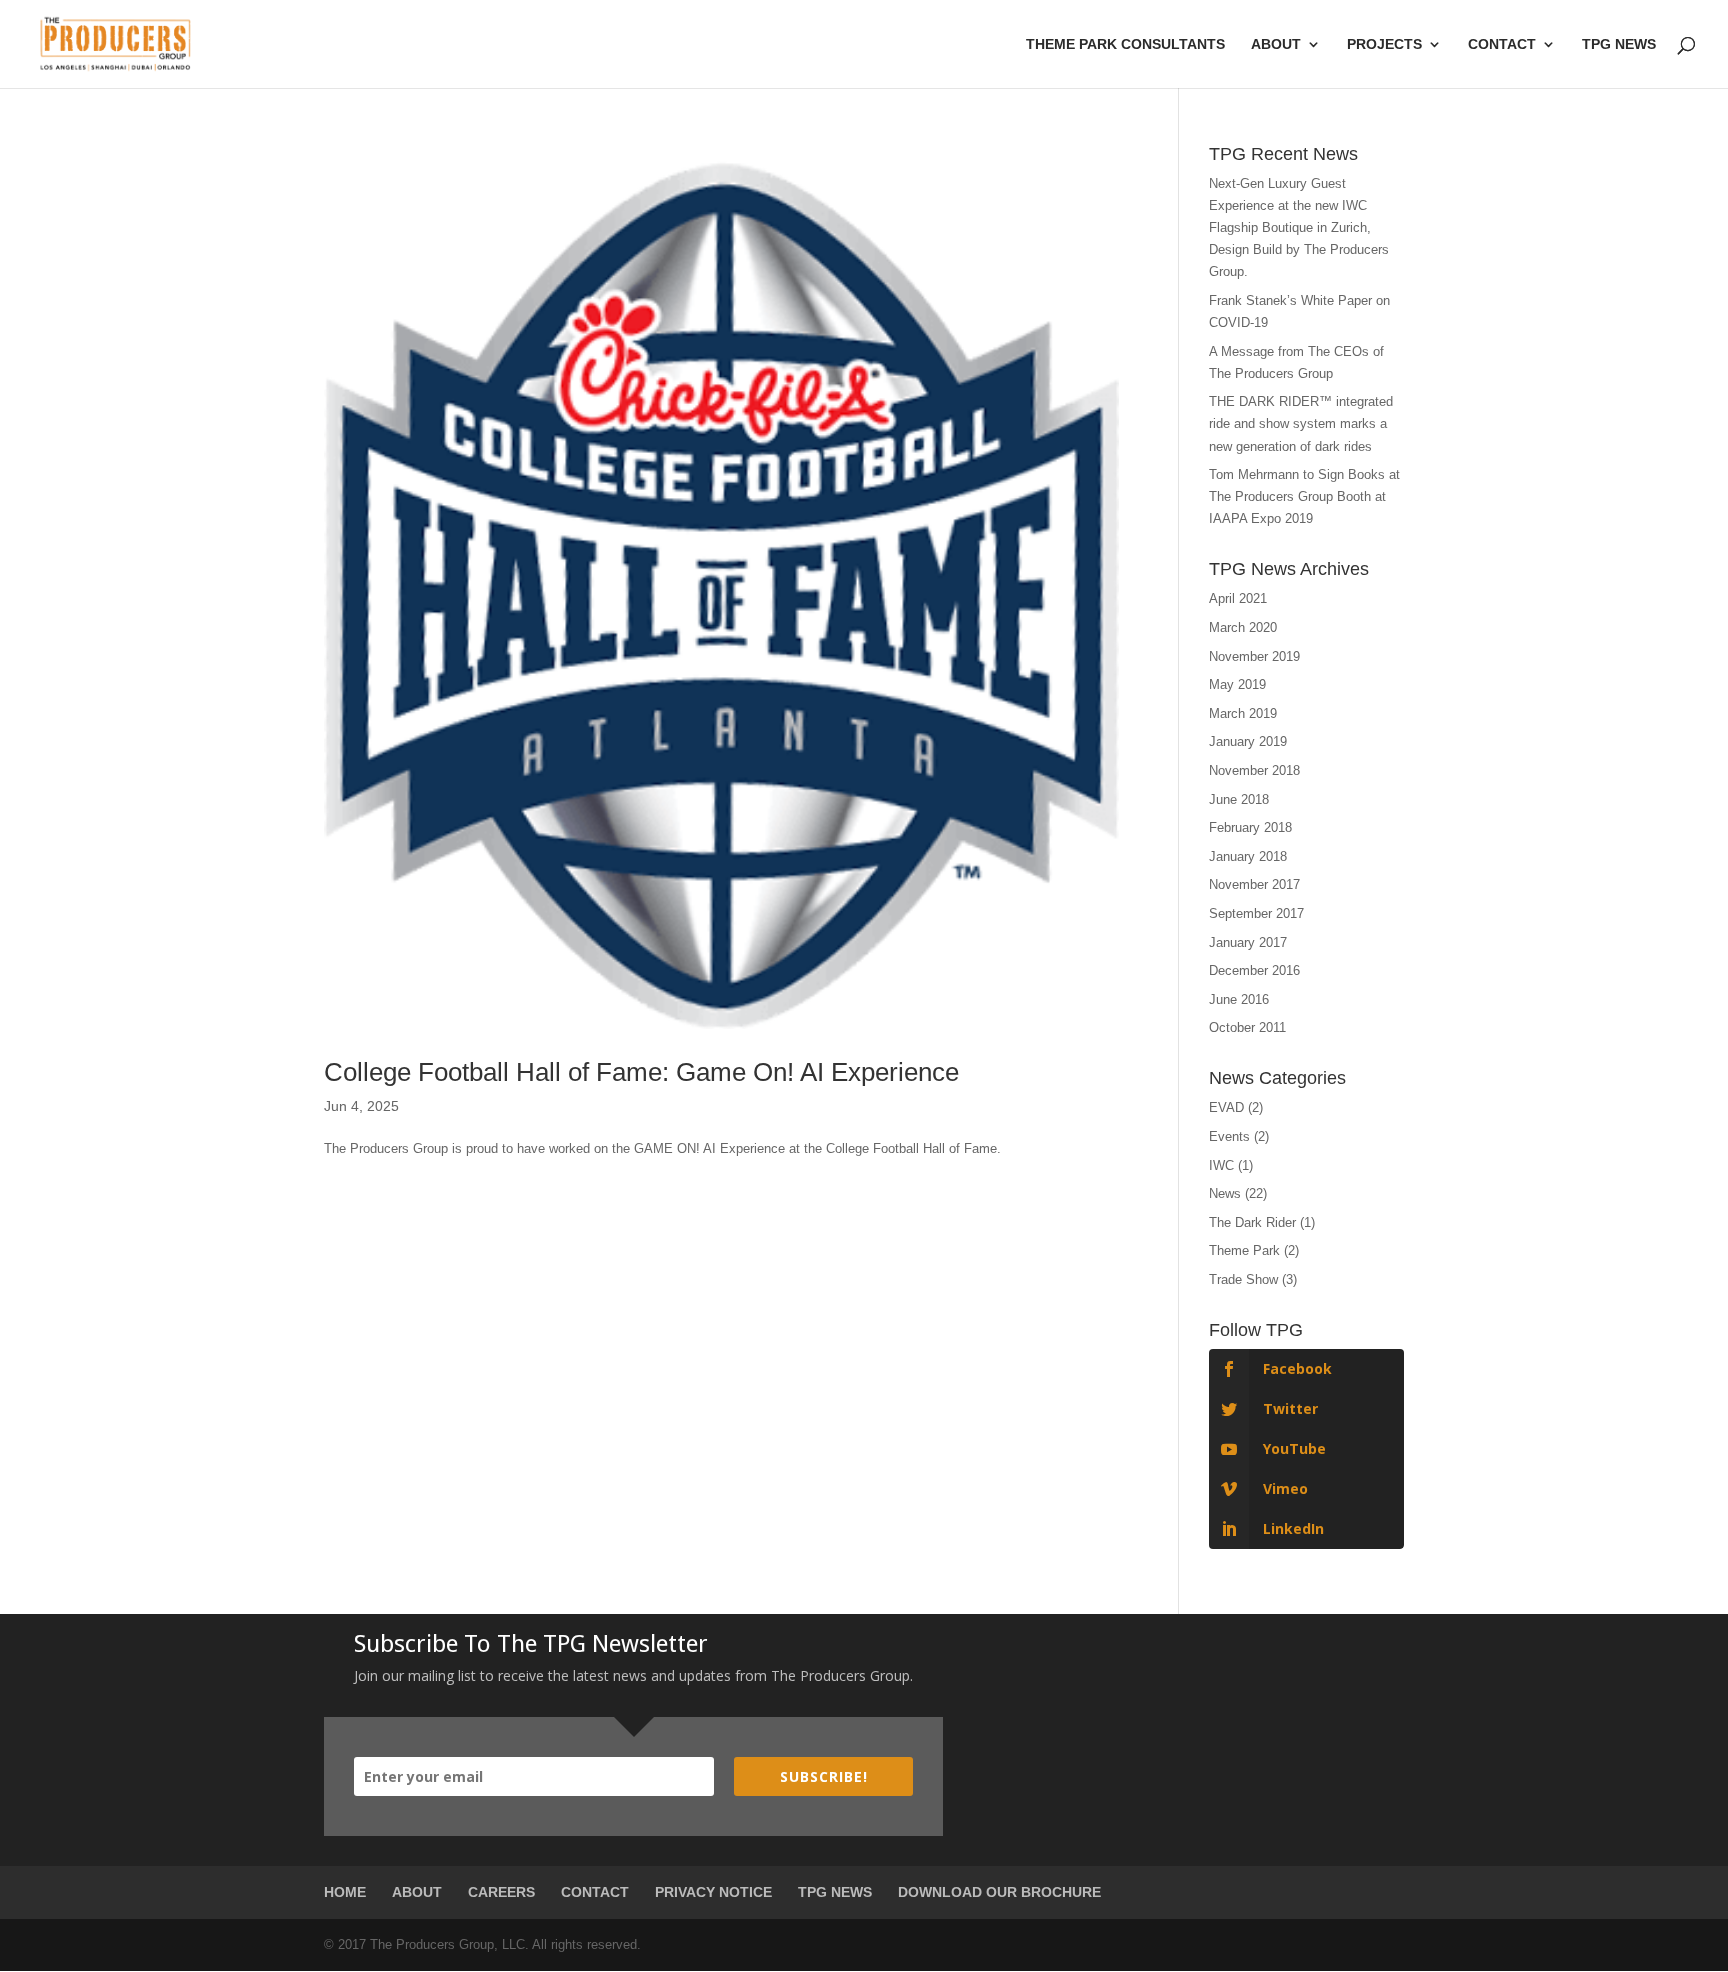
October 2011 (1247, 1027)
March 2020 (1243, 627)
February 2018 (1250, 827)
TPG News (1619, 44)
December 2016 (1254, 970)
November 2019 (1254, 656)
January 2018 (1248, 856)
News (1225, 1193)
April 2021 (1238, 598)
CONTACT (595, 1892)
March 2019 (1243, 713)
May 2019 (1237, 684)
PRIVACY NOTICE (713, 1892)
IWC (1221, 1165)
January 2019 (1248, 741)
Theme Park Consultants (1125, 44)
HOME (345, 1892)
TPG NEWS (835, 1892)
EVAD (1226, 1107)
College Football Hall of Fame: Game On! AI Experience (641, 1072)
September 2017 (1256, 913)
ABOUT (417, 1892)
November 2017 (1254, 884)
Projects (1384, 44)
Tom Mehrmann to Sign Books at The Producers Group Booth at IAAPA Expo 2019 (1304, 496)
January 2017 (1248, 942)
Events (1229, 1136)
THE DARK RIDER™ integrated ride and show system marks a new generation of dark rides (1301, 423)
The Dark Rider (1252, 1222)
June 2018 (1239, 799)
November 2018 (1254, 770)
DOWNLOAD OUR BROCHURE (999, 1892)
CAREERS (501, 1892)
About (1276, 44)
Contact (1502, 44)
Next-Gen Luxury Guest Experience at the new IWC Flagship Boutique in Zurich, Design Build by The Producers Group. (1299, 227)
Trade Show (1243, 1279)
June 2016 (1239, 999)
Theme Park (1244, 1250)
